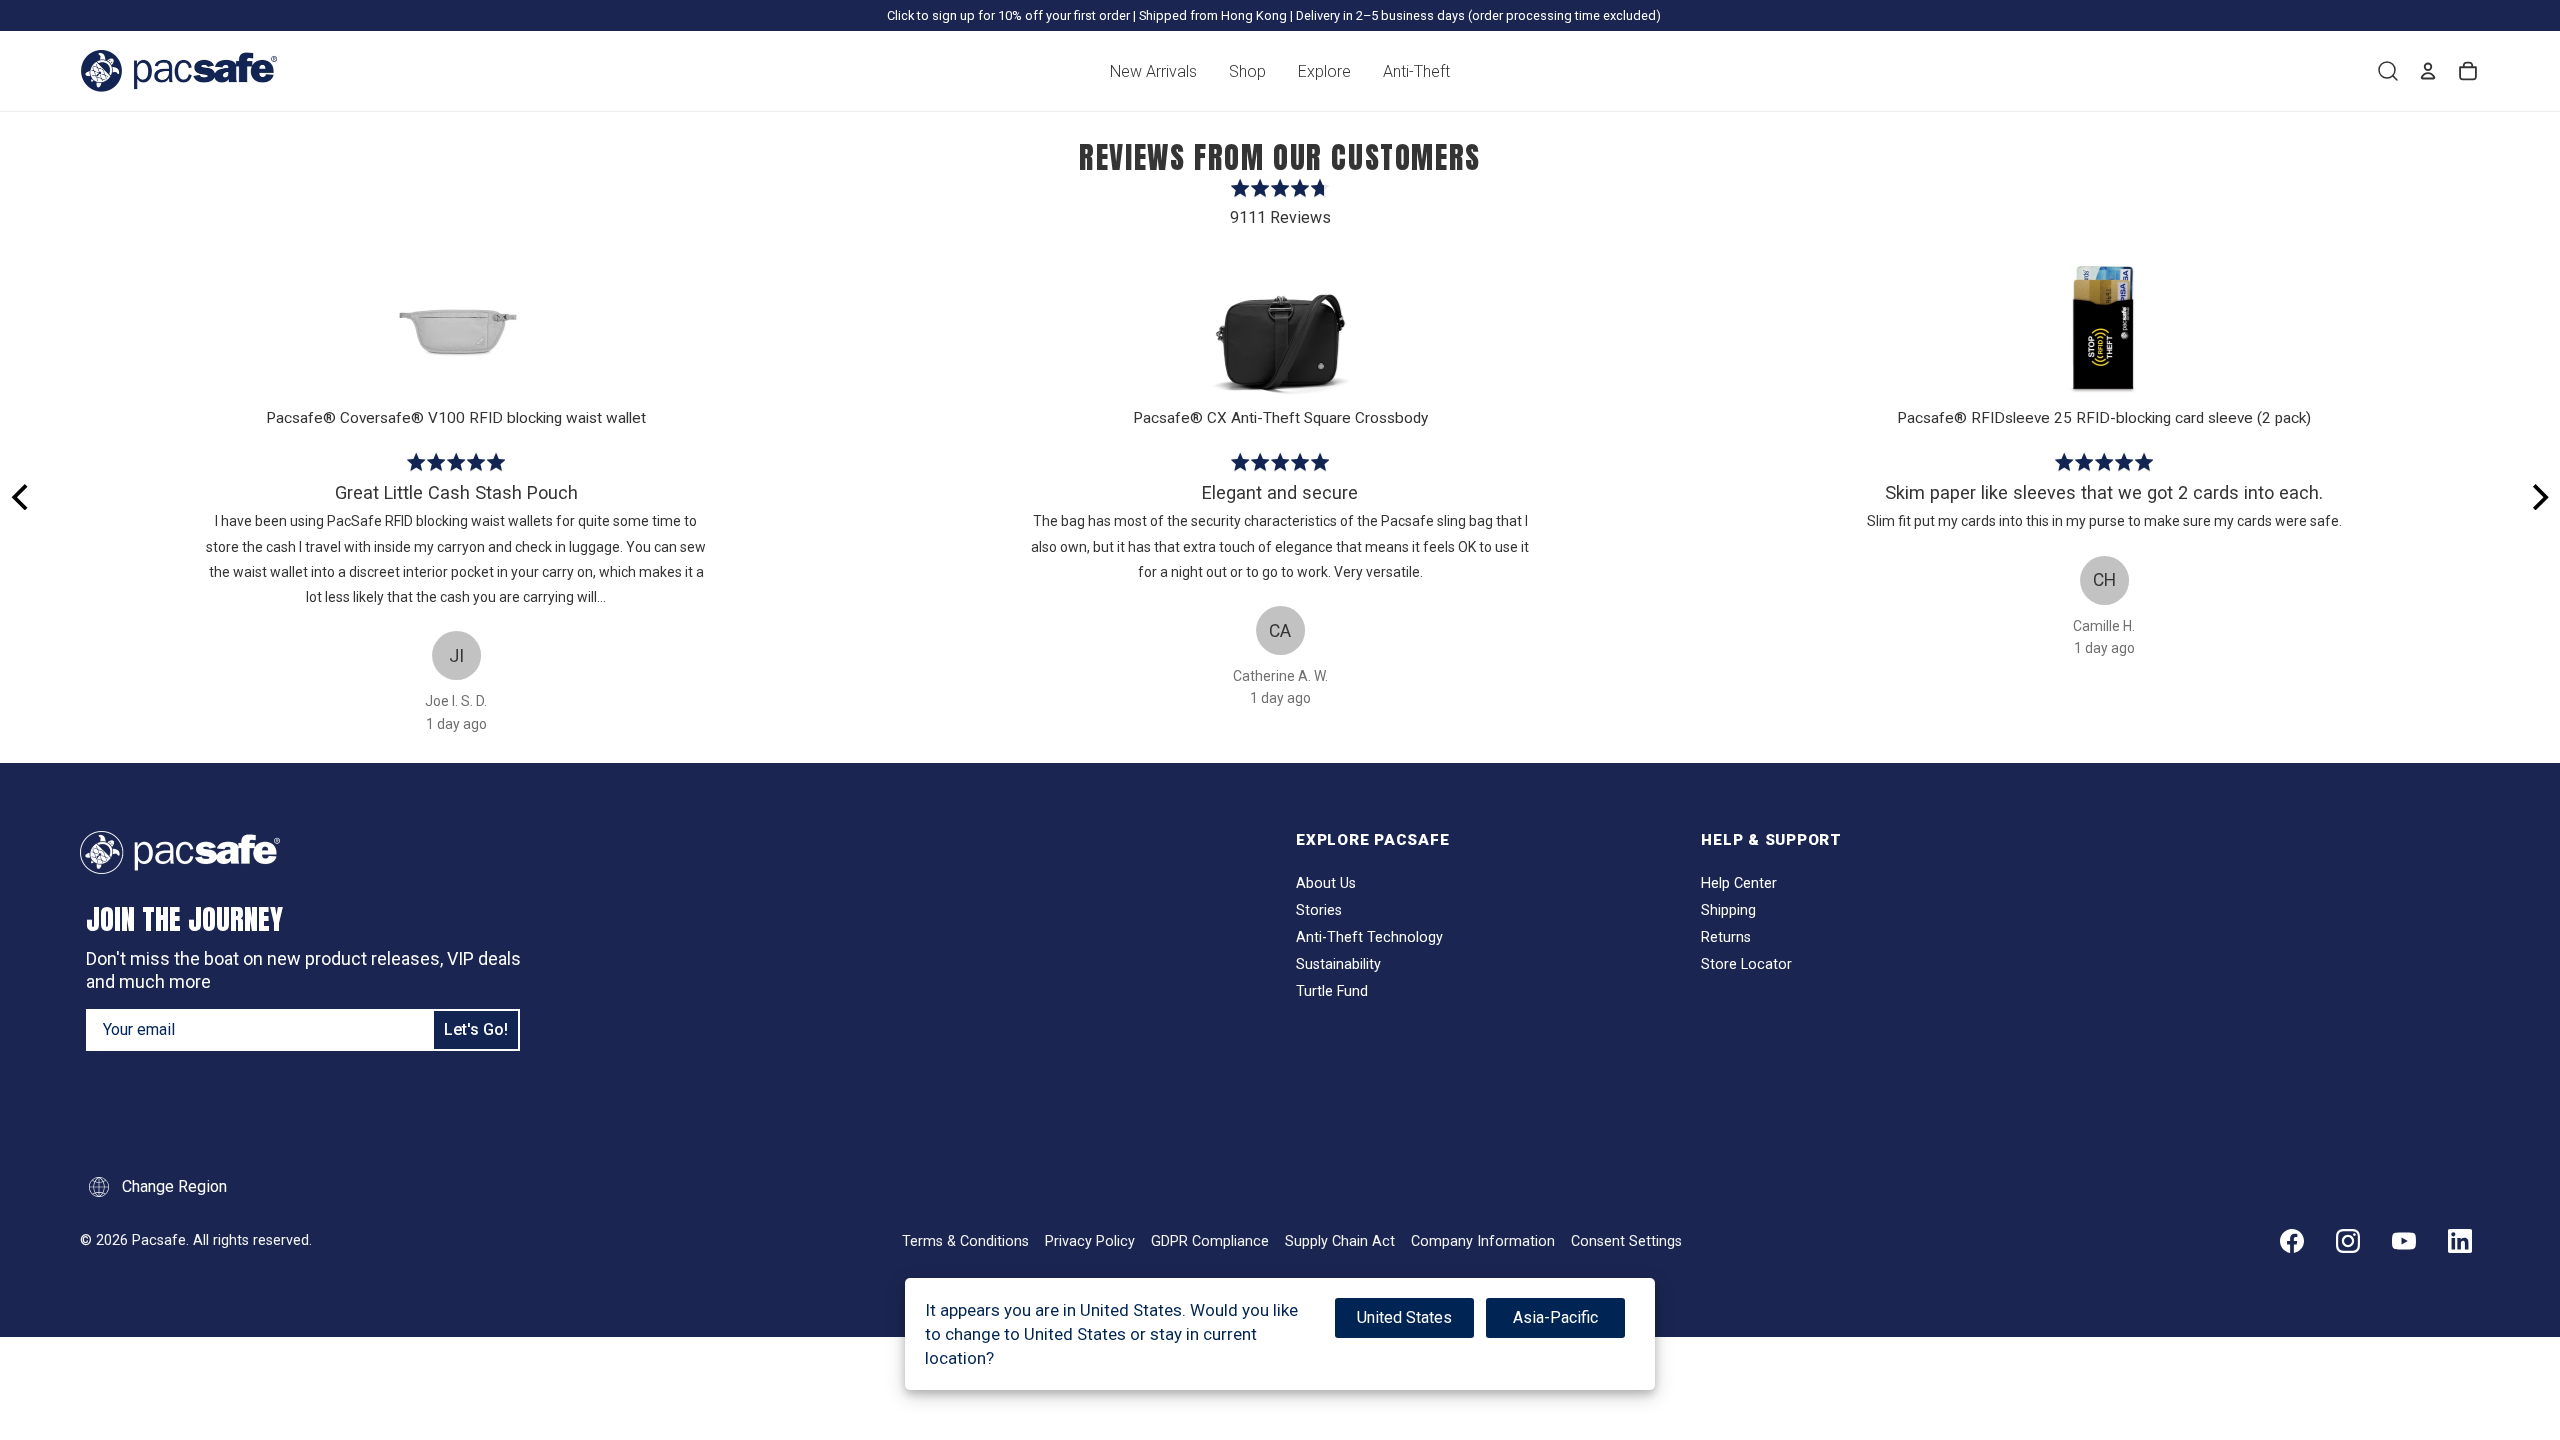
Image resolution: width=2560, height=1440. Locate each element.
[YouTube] (2404, 1241)
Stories (1319, 910)
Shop (1247, 71)
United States (1404, 1317)
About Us (1326, 883)
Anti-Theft (1416, 71)
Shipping (1728, 910)
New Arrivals (1153, 71)
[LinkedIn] (2460, 1241)
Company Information (1483, 1241)
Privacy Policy (1090, 1241)
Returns (1726, 937)
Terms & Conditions (965, 1241)
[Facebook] (2292, 1241)
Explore (1324, 71)
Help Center (1739, 883)
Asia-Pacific (1555, 1317)
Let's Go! (476, 1029)
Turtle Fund (1332, 991)
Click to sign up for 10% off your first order (1008, 15)
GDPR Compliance (1210, 1241)
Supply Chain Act (1340, 1241)
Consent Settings (1626, 1241)
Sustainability (1338, 964)
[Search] (2388, 71)
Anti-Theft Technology (1369, 937)
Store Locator (1746, 964)
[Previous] (22, 497)
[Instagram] (2348, 1241)
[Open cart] (2468, 71)
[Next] (2538, 497)
